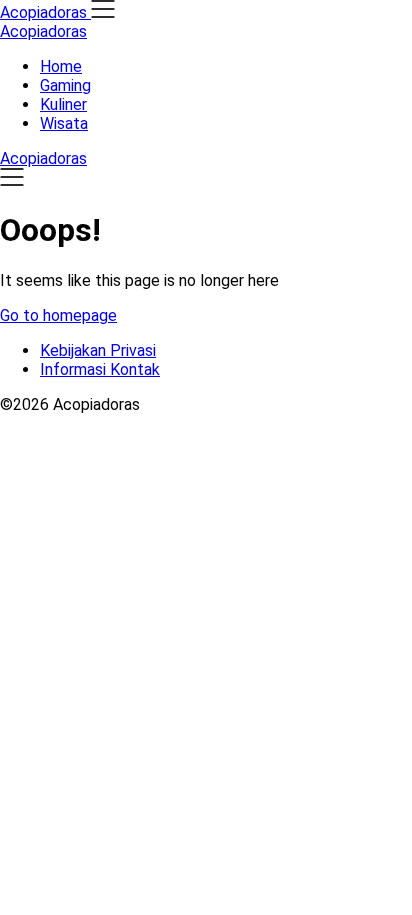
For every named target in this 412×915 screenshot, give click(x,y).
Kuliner (63, 104)
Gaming (65, 85)
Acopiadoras (43, 31)
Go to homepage (58, 315)
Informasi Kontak (100, 369)
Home (61, 66)
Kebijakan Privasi (98, 350)
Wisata (64, 123)
